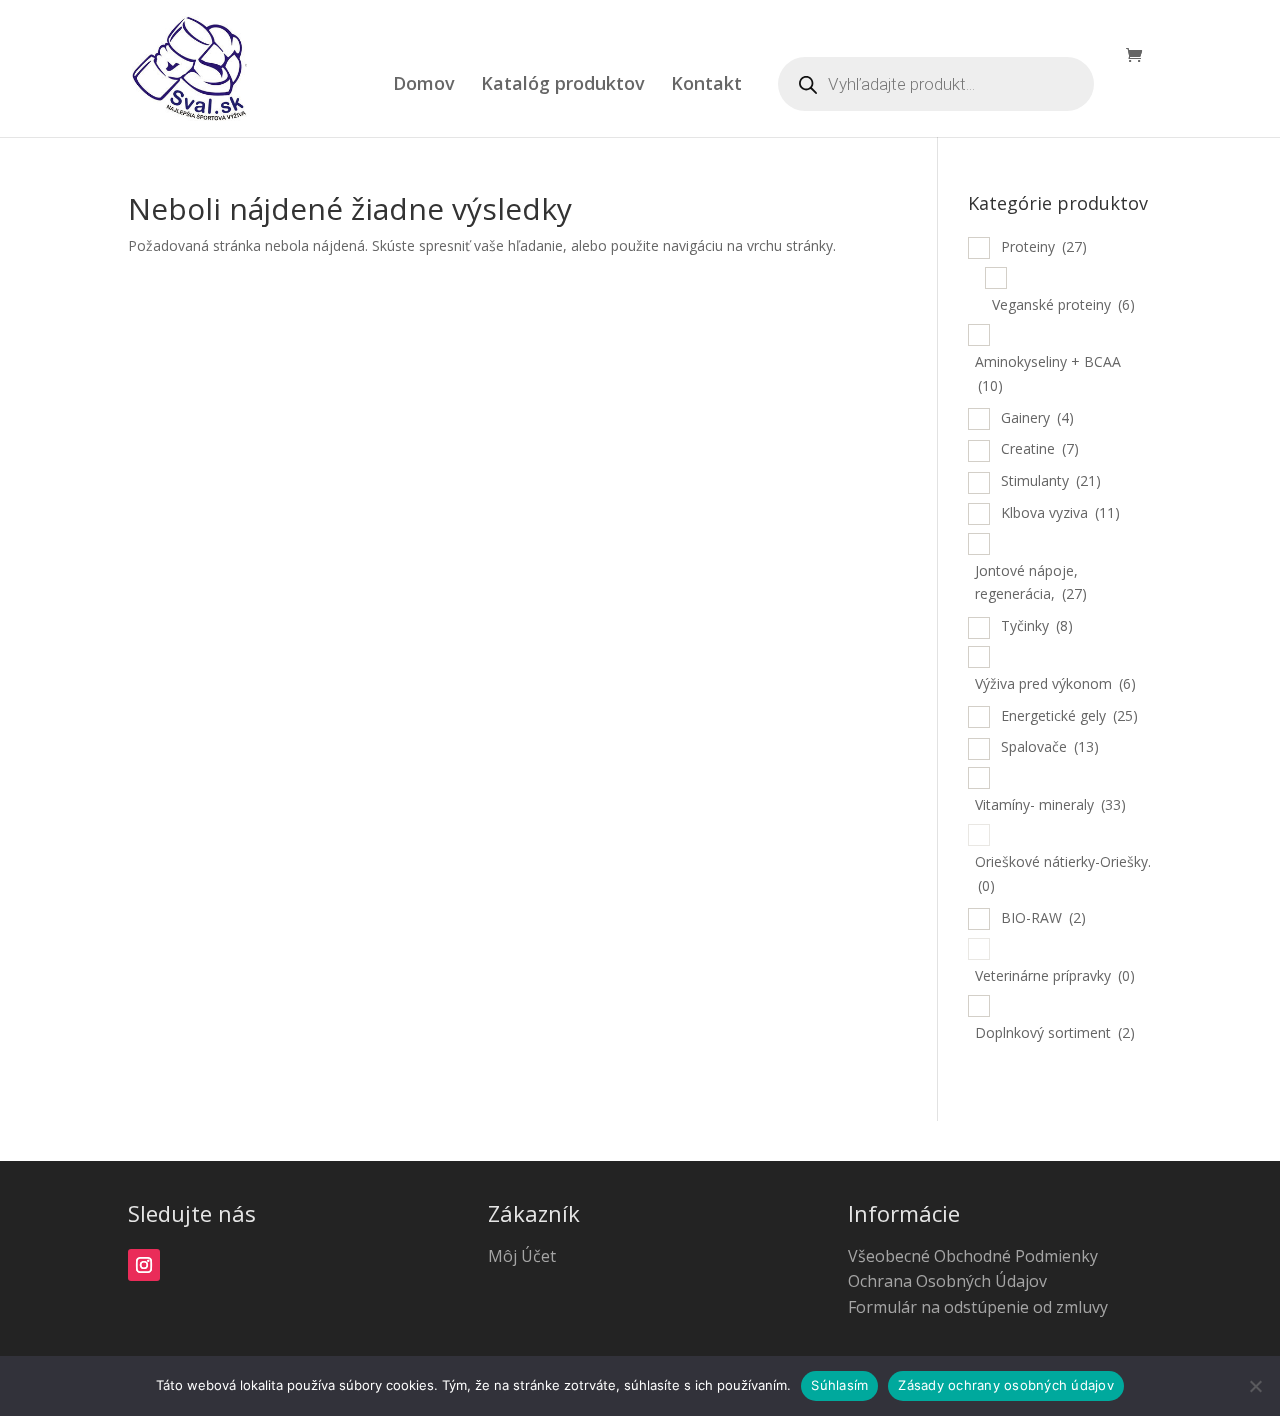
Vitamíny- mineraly (1050, 804)
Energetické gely (1069, 715)
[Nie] (1255, 1386)
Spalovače (1050, 746)
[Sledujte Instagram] (144, 1265)
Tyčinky (1037, 625)
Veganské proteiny (1063, 304)
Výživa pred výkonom (1055, 683)
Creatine (1040, 448)
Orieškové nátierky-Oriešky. (1063, 873)
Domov (424, 85)
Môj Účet (522, 1256)
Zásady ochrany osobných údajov (1006, 1385)
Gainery (1037, 417)
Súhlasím (839, 1385)
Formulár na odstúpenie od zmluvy (978, 1307)
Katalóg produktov (563, 85)
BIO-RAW (1043, 917)
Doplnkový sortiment (1055, 1032)
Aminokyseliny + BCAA (1048, 373)
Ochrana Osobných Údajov (947, 1281)
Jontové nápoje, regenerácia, (1031, 582)
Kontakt (706, 85)
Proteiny (1044, 246)
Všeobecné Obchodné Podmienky (973, 1256)
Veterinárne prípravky (1055, 975)
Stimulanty (1051, 480)
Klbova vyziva (1060, 512)
